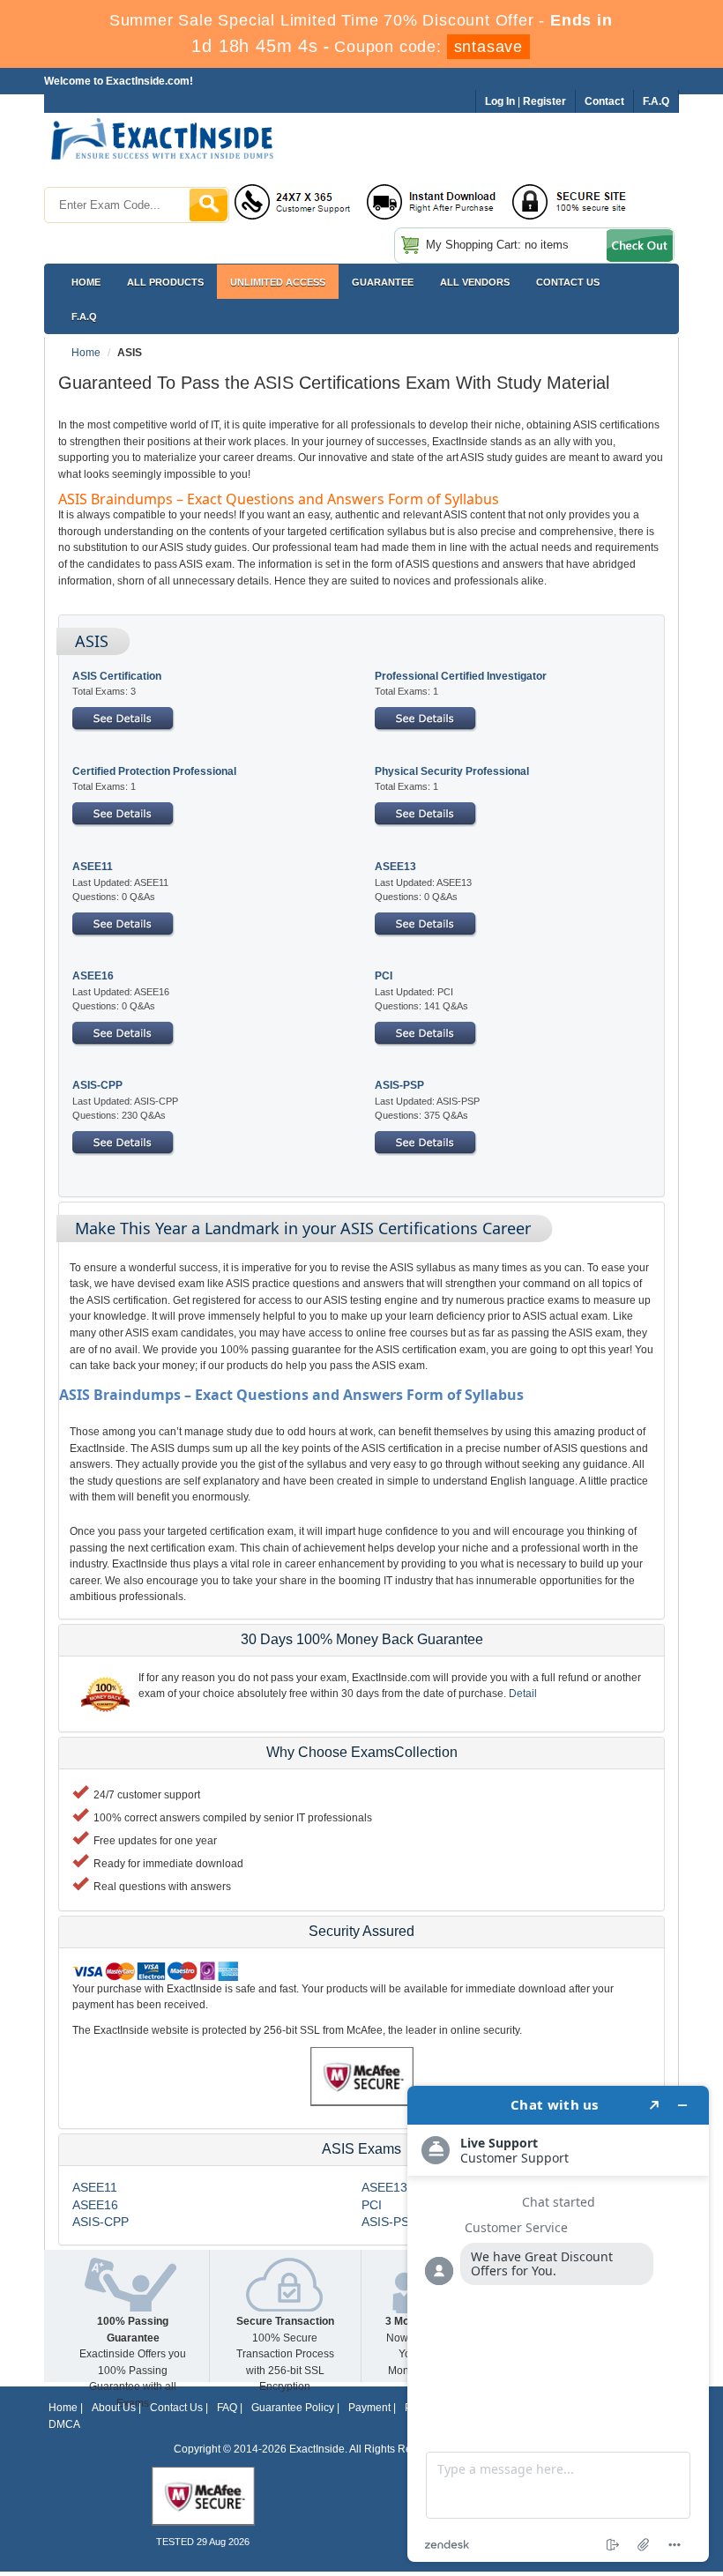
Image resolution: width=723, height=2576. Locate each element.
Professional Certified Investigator (461, 676)
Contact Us (176, 2408)
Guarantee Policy (293, 2408)
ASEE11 (93, 867)
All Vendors (475, 282)
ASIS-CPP (97, 1085)
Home (86, 282)
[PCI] (426, 1033)
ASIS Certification (117, 676)
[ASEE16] (123, 1033)
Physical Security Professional (452, 771)
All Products (165, 282)
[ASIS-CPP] (123, 1143)
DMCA (64, 2424)
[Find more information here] (558, 2324)
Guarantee (383, 282)
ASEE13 (395, 867)
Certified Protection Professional (154, 771)
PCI (384, 976)
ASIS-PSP (399, 1085)
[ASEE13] (426, 924)
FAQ (227, 2408)
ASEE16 (93, 976)
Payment (369, 2408)
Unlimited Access (278, 282)
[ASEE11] (123, 924)
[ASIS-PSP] (426, 1143)
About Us (114, 2408)
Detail (523, 1694)
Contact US (568, 282)
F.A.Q (84, 316)
